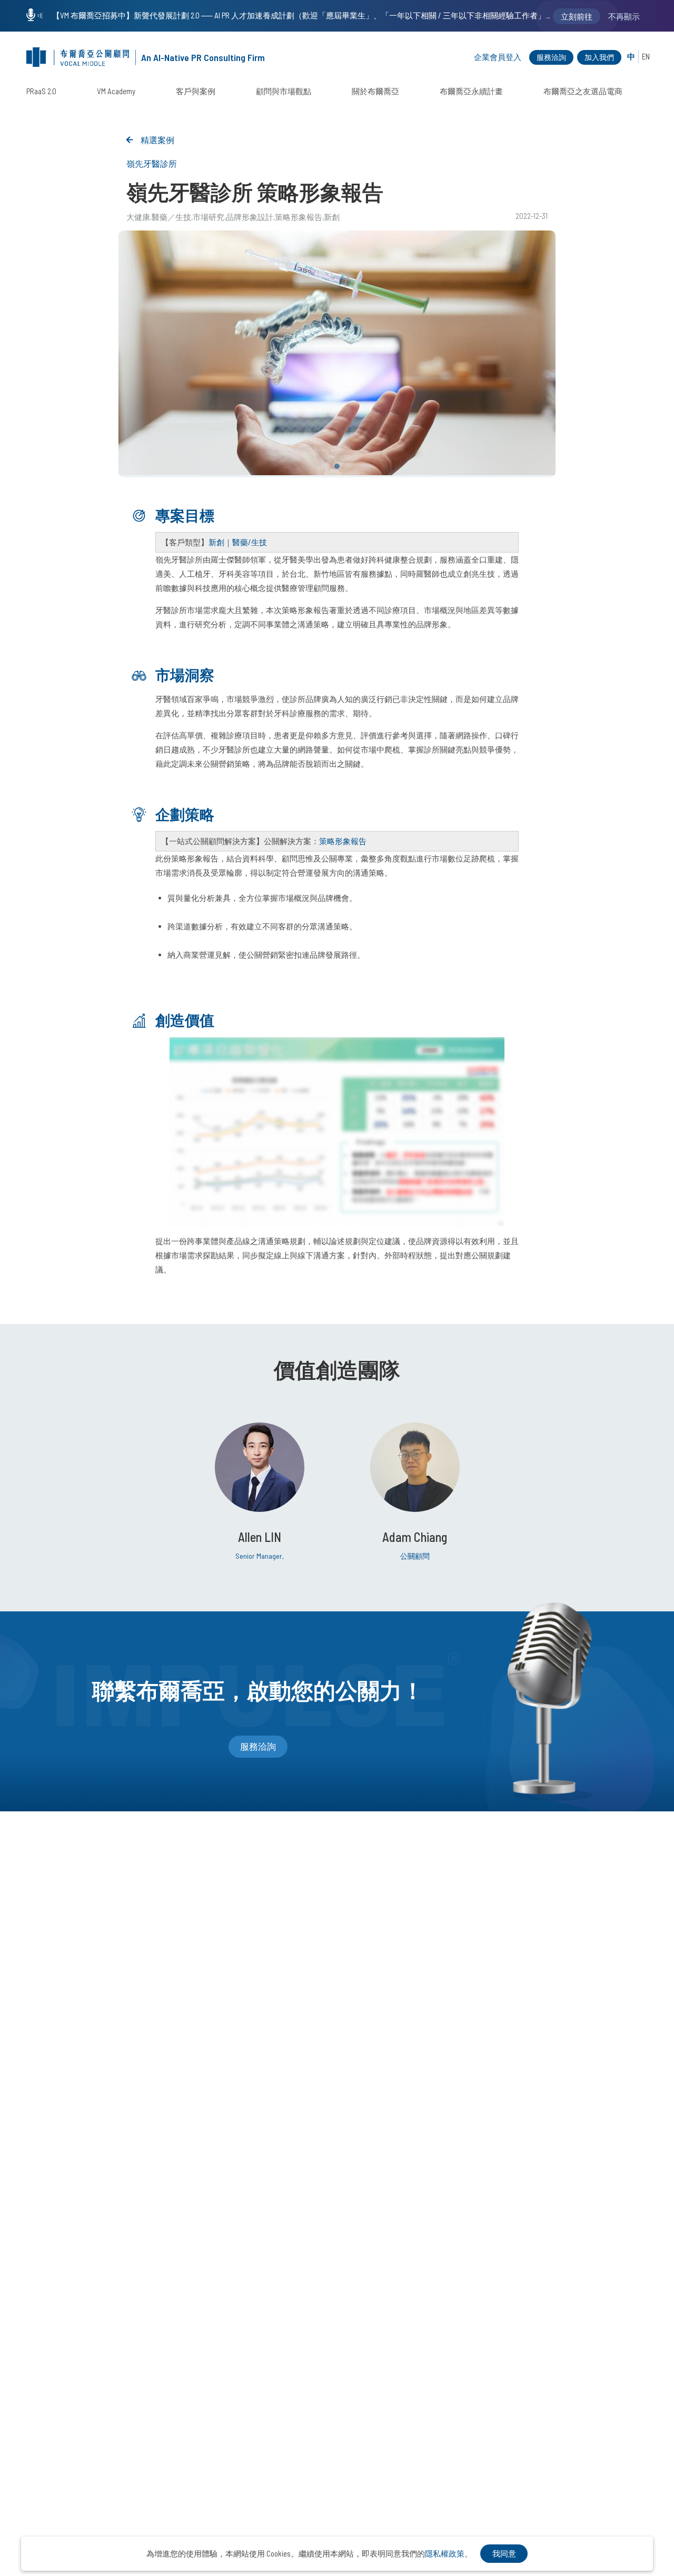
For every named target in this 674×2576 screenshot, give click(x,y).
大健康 (138, 217)
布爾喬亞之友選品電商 (583, 91)
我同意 (504, 2553)
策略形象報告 (299, 217)
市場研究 (209, 217)
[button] (337, 466)
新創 (332, 217)
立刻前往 (577, 16)
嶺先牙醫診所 (152, 163)
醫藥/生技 (250, 542)
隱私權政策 (445, 2553)
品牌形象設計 (250, 217)
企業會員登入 (498, 57)
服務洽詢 (551, 57)
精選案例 (157, 140)
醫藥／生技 (171, 217)
